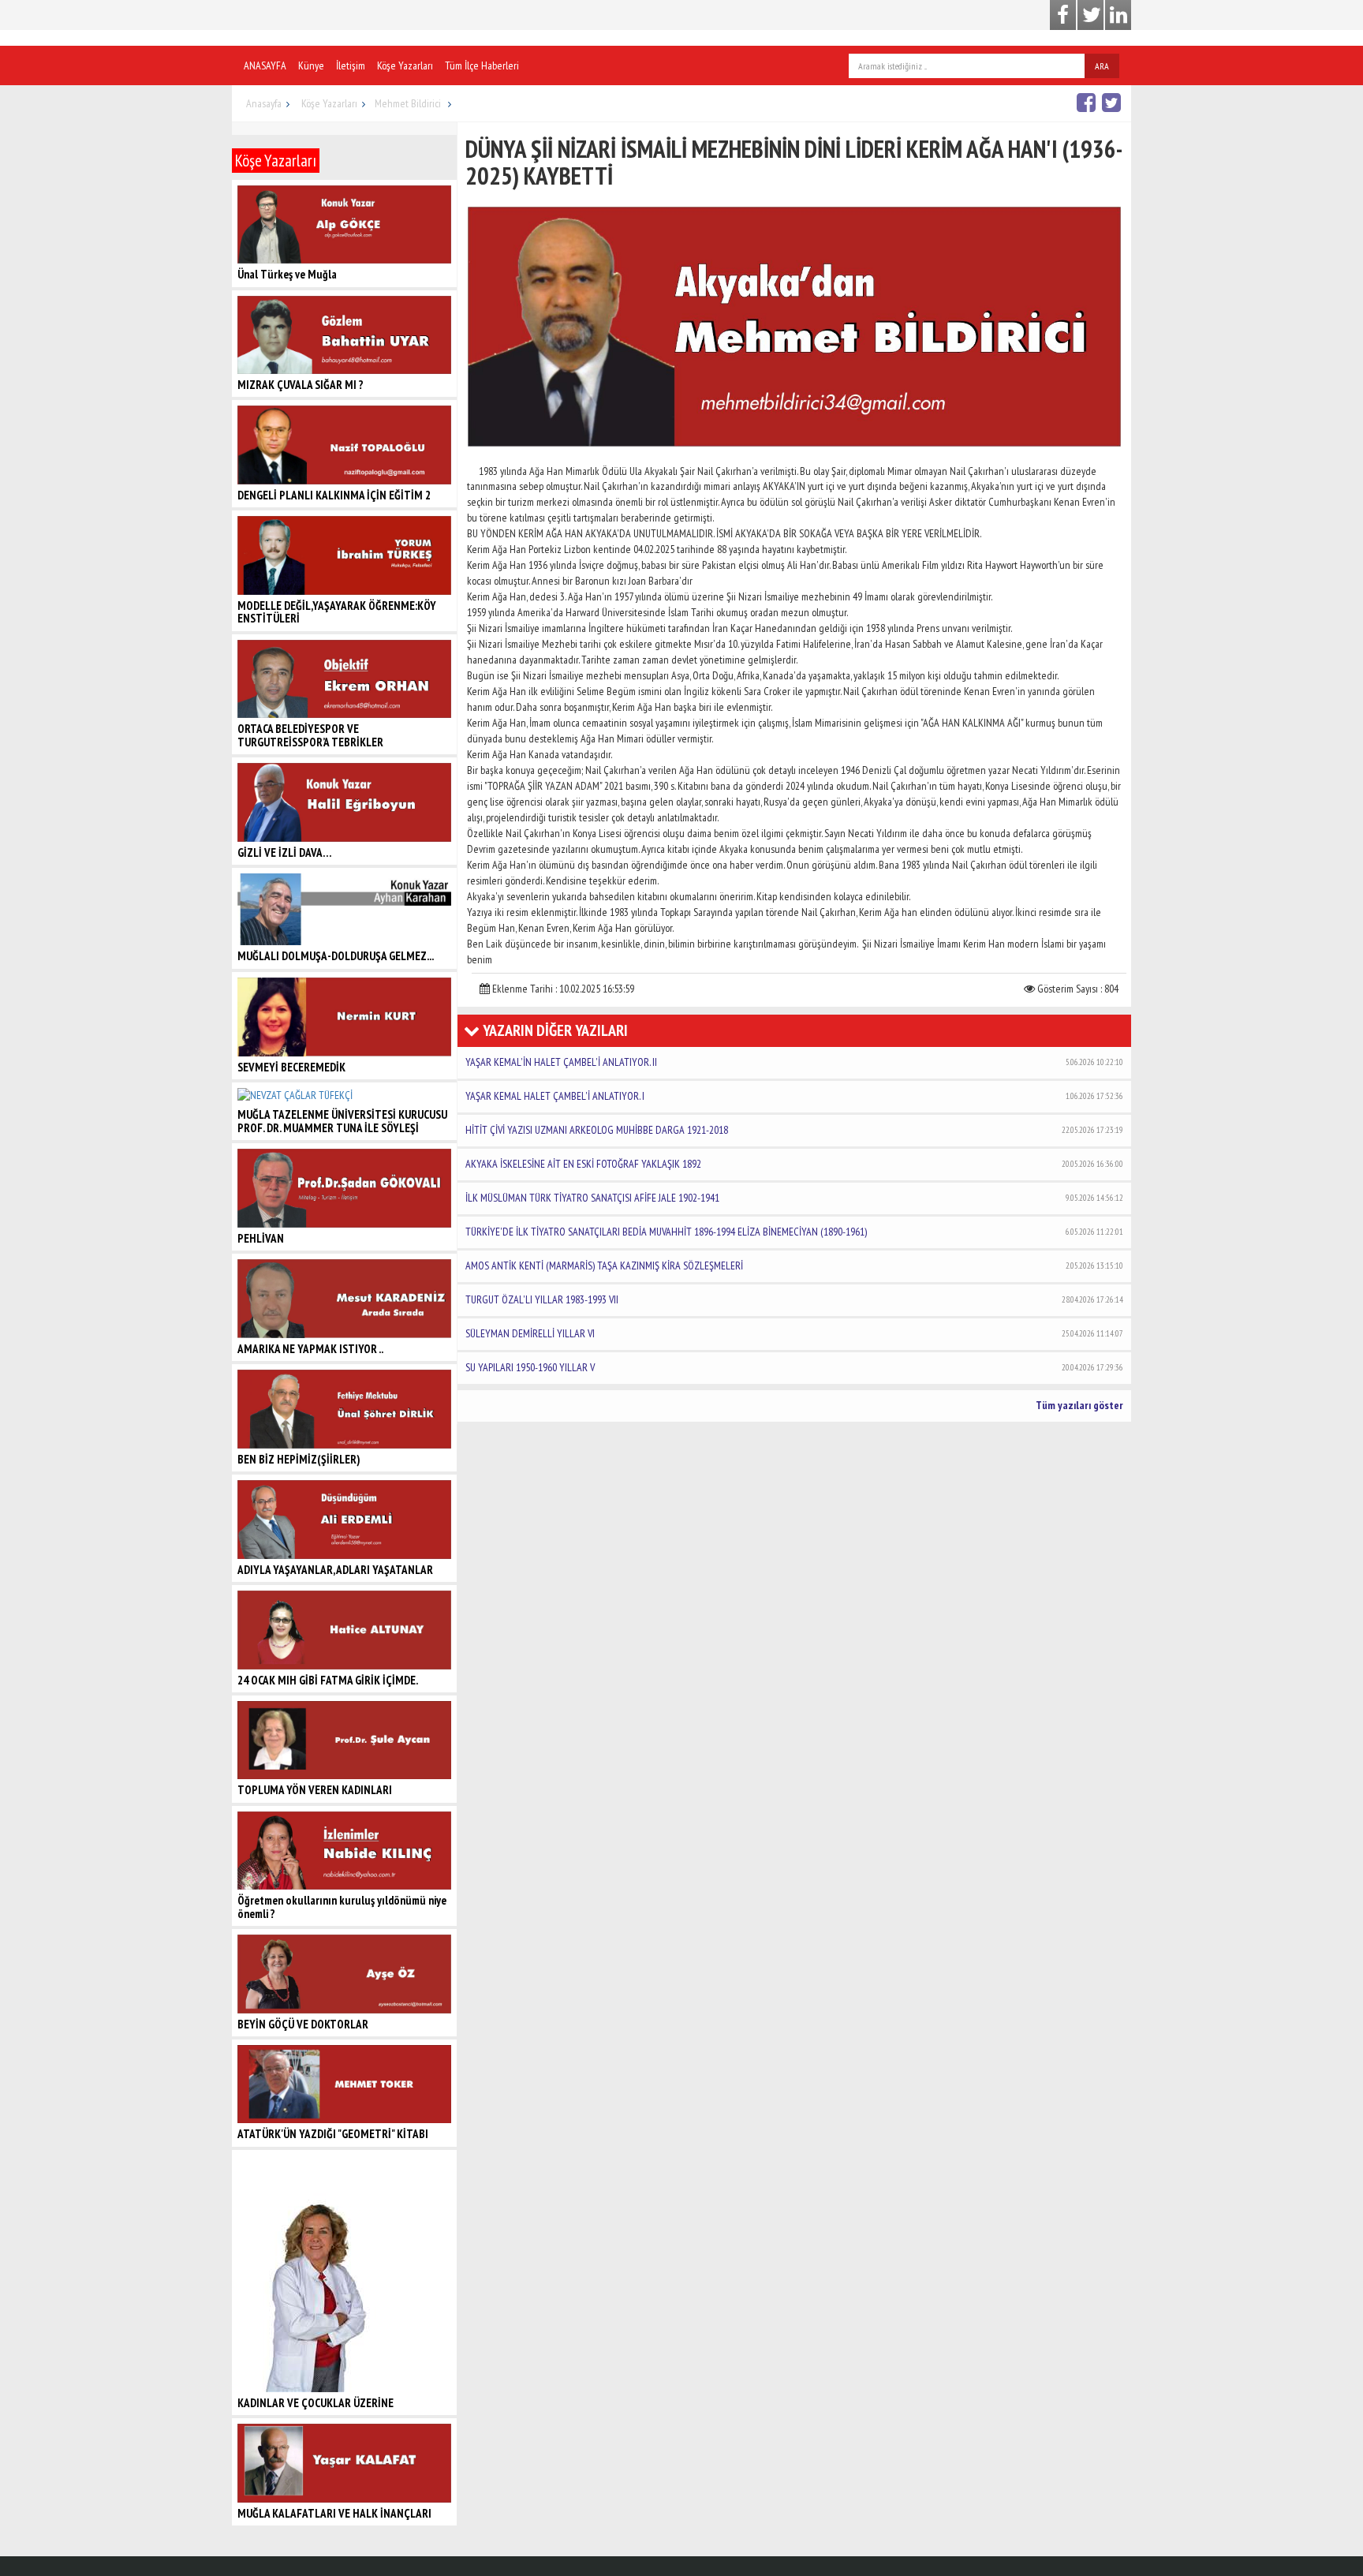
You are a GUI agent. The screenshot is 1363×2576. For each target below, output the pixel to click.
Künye (311, 65)
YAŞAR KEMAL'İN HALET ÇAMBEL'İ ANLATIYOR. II (794, 1062)
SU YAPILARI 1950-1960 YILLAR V (794, 1367)
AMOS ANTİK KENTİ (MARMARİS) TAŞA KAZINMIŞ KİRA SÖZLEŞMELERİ (794, 1266)
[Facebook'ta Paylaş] (1088, 102)
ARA (1102, 66)
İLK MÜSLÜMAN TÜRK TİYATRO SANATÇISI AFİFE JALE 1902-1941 (794, 1198)
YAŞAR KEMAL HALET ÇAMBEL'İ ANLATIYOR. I (794, 1096)
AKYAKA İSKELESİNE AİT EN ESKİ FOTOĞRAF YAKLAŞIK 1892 (794, 1164)
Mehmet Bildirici (409, 103)
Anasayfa (264, 103)
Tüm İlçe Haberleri (482, 65)
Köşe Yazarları (405, 65)
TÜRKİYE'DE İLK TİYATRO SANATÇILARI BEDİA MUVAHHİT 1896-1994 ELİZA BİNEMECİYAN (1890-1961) (794, 1232)
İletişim (351, 65)
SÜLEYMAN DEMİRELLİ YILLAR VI (794, 1333)
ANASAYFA (265, 65)
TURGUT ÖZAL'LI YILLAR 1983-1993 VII (794, 1299)
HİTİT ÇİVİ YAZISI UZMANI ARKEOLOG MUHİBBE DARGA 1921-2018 (794, 1130)
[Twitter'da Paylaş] (1113, 102)
